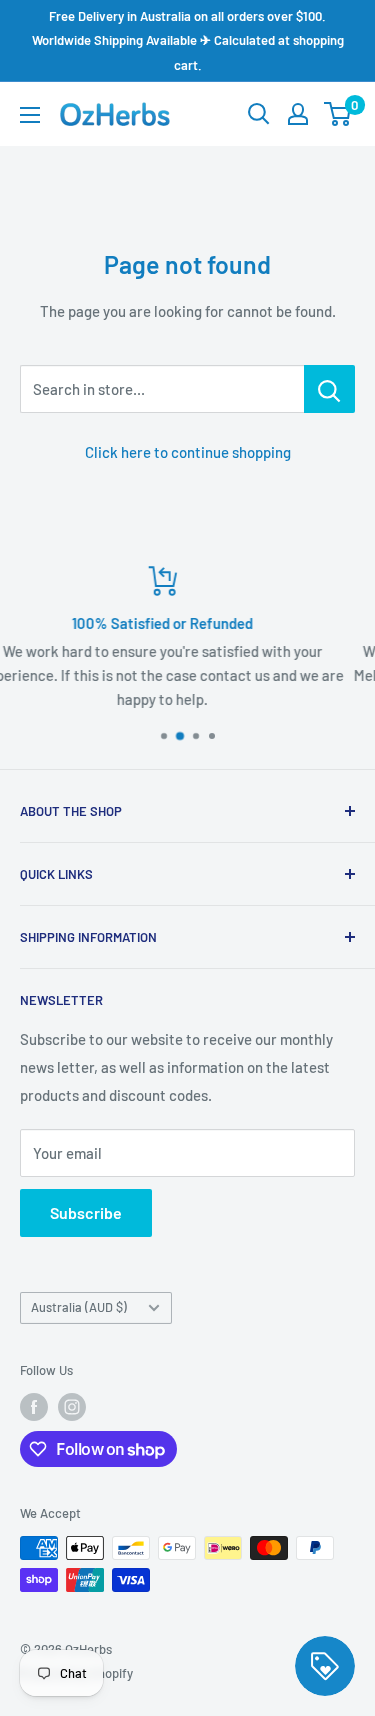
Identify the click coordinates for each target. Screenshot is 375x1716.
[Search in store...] (329, 389)
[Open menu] (30, 115)
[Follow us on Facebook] (34, 1407)
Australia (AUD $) (79, 1307)
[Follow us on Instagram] (72, 1407)
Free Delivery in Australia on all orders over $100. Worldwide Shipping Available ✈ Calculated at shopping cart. (188, 40)
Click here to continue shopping (188, 452)
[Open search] (259, 114)
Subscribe (86, 1212)
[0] (338, 114)
